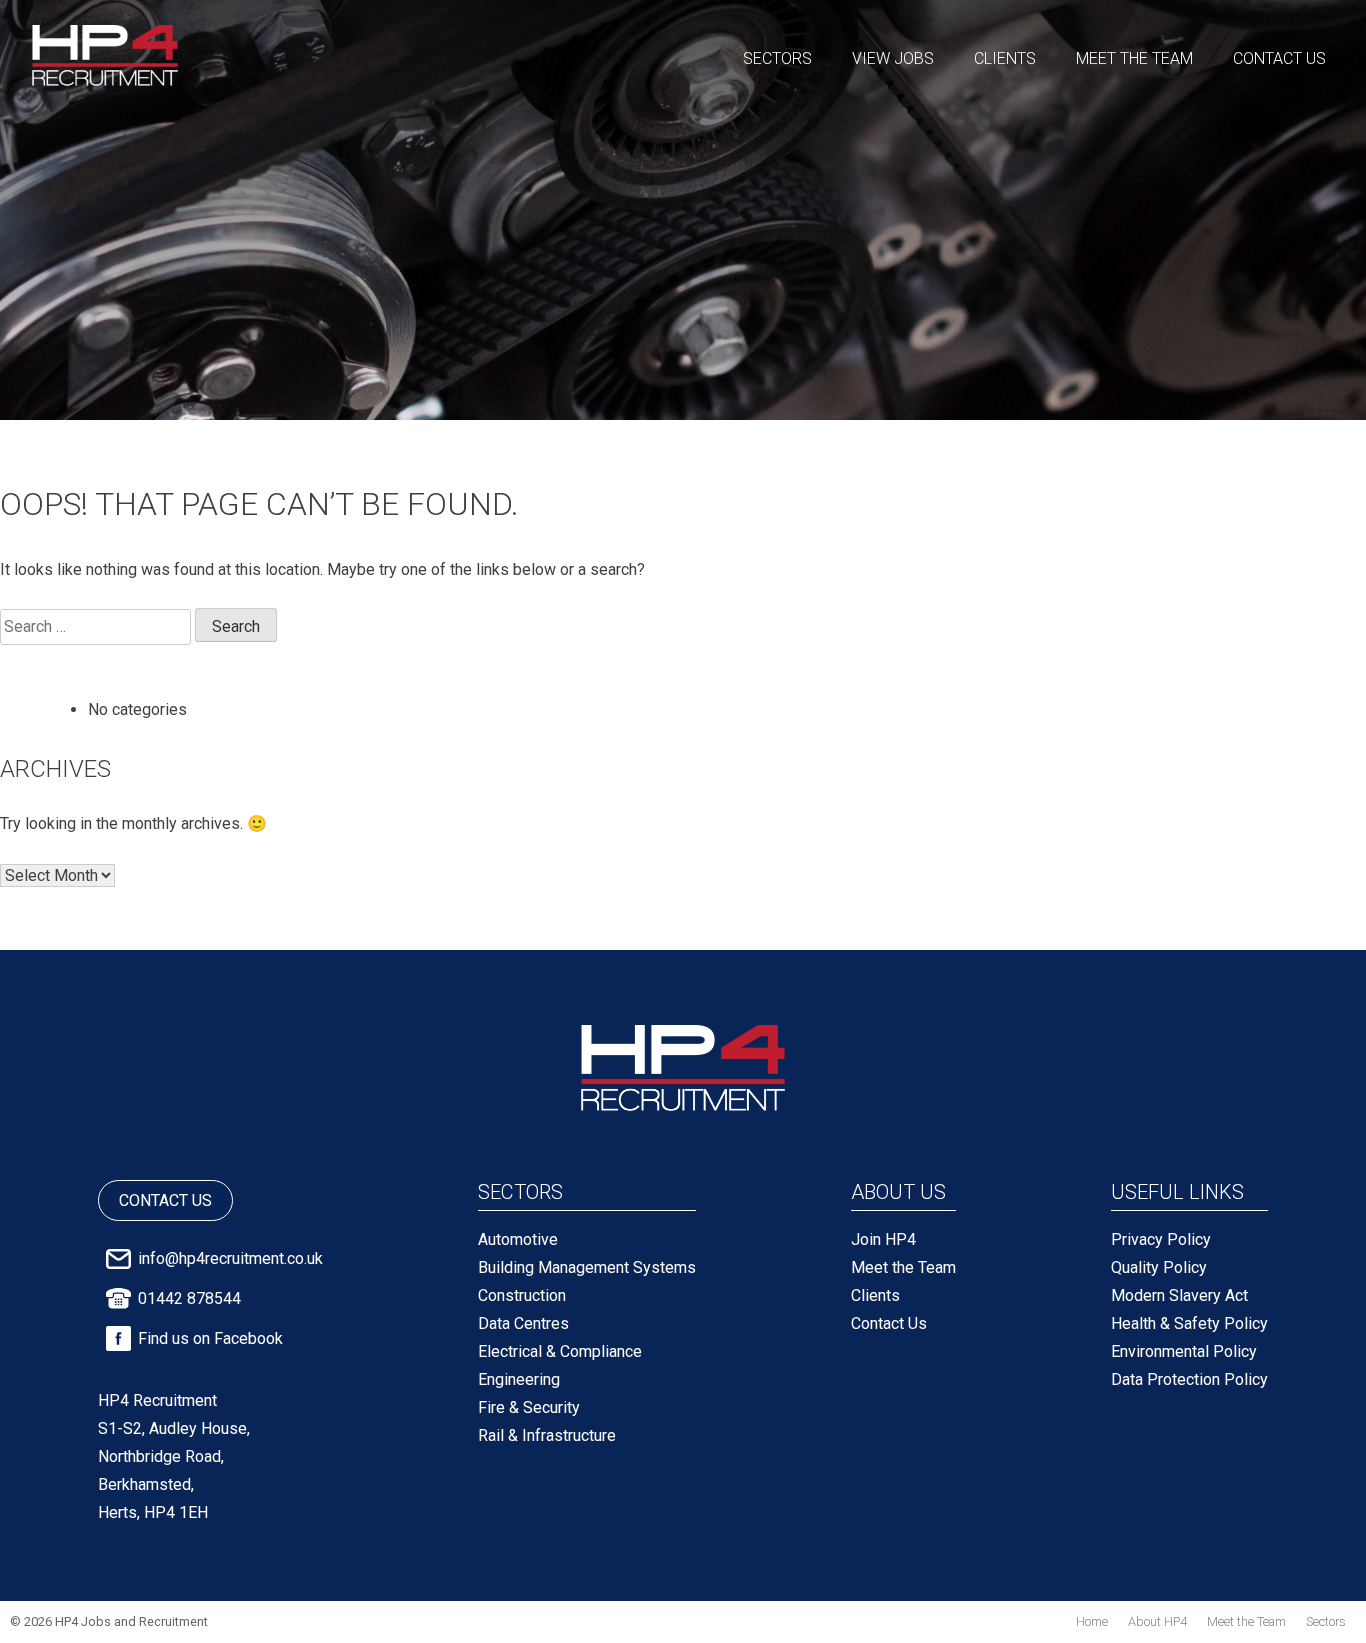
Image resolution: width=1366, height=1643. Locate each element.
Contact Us (1279, 58)
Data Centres (523, 1323)
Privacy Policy (1161, 1239)
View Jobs (893, 58)
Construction (522, 1295)
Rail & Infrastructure (547, 1435)
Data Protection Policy (1189, 1379)
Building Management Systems (587, 1267)
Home (1092, 1621)
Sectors (777, 58)
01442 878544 (189, 1298)
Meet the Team (1134, 58)
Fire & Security (529, 1407)
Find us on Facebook (210, 1338)
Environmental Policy (1184, 1351)
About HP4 (1157, 1621)
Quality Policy (1159, 1267)
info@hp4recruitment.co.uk (230, 1258)
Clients (1005, 58)
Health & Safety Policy (1189, 1323)
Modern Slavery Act (1179, 1295)
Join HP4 (883, 1239)
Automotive (518, 1239)
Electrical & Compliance (560, 1351)
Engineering (519, 1379)
